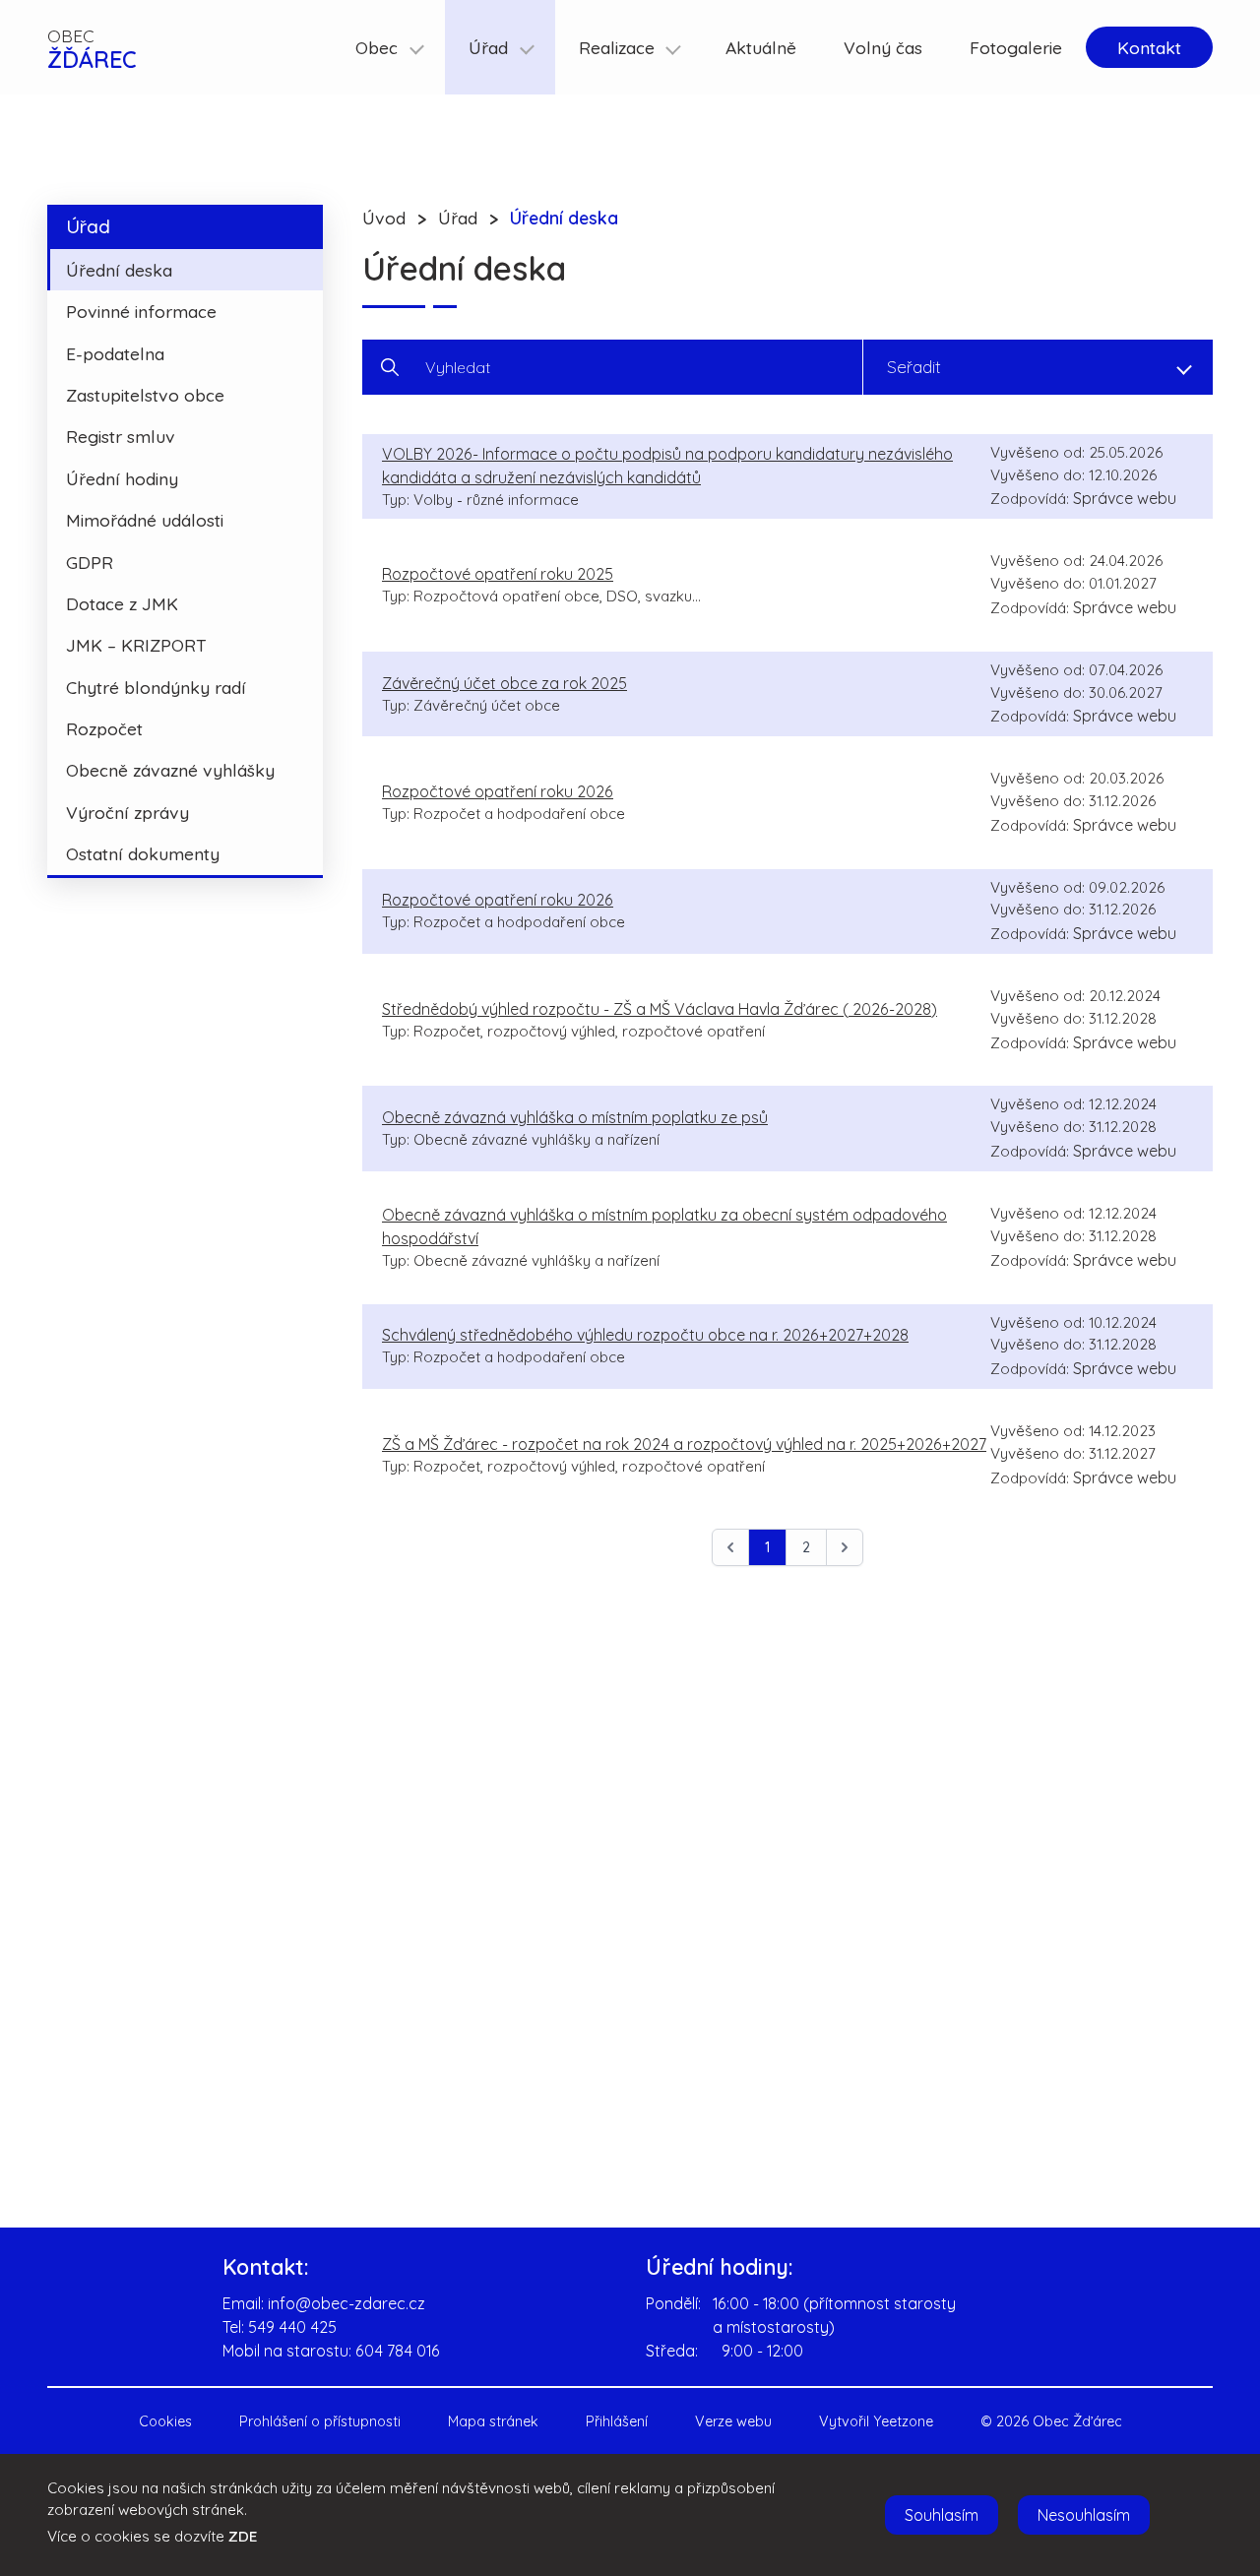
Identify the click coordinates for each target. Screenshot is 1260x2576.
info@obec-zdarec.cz (346, 2303)
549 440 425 (292, 2327)
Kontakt (1149, 47)
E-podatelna (115, 353)
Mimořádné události (145, 520)
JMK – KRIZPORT (136, 645)
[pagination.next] (845, 1547)
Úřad (88, 226)
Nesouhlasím (1084, 2515)
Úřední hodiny (122, 478)
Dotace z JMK (122, 603)
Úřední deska (119, 270)
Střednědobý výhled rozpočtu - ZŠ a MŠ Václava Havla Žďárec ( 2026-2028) (660, 1009)
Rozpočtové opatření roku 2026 (498, 791)
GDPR (90, 562)
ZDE (243, 2536)
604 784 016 (398, 2351)
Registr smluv (121, 436)
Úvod (384, 218)
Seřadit (914, 366)
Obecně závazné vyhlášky (170, 770)
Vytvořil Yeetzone (876, 2421)
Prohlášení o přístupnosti (320, 2421)
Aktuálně (761, 47)
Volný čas (883, 47)
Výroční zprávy (127, 812)
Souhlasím (942, 2515)
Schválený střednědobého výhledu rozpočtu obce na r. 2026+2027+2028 (645, 1335)
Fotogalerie (1016, 47)
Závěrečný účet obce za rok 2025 (504, 683)
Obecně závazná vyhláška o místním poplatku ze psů (575, 1117)
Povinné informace (141, 311)
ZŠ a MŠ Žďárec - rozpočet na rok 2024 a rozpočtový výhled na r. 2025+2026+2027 (684, 1444)
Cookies (165, 2421)
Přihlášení (617, 2421)
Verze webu (733, 2421)
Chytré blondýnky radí (156, 687)
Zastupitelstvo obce (145, 395)
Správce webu (1125, 498)
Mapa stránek (493, 2421)
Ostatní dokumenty (143, 853)
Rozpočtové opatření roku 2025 (498, 574)
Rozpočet (104, 728)
